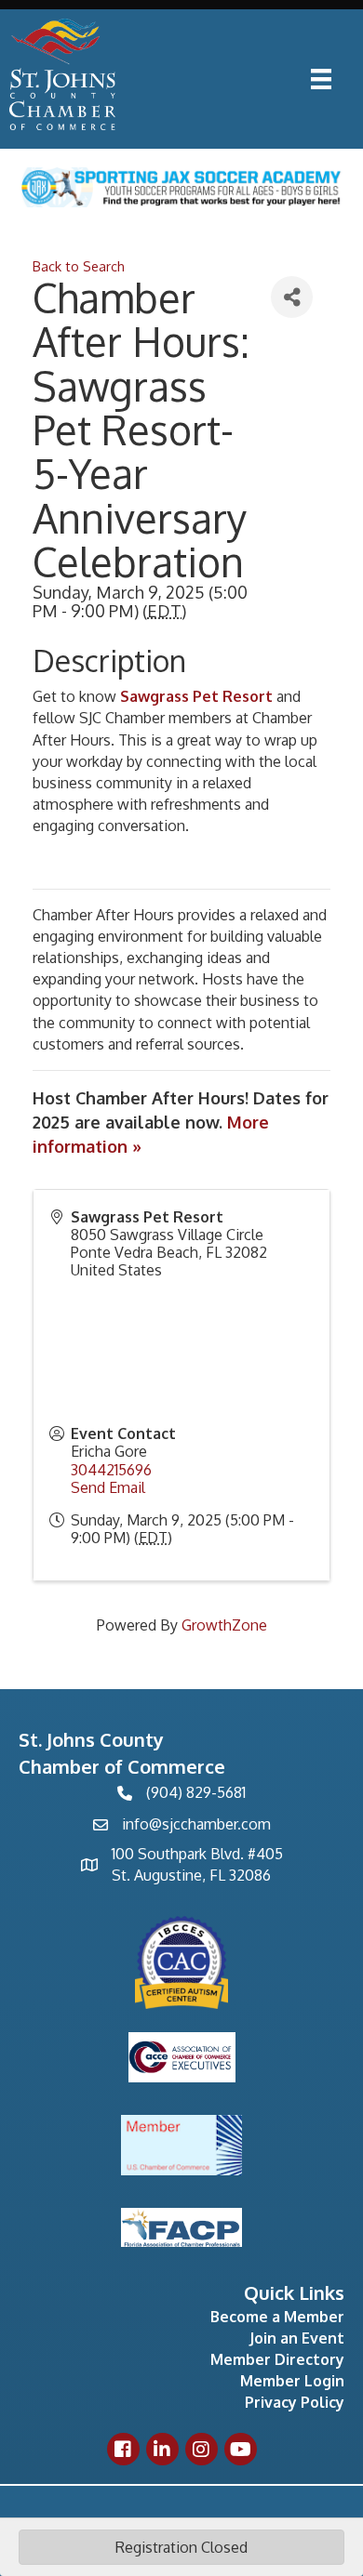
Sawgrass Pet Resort (196, 696)
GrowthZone (224, 1625)
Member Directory (277, 2359)
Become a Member (277, 2317)
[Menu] (321, 79)
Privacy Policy (295, 2402)
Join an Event (297, 2338)
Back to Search (79, 266)
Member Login (292, 2381)
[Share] (292, 297)
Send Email (108, 1487)
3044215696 (111, 1470)
